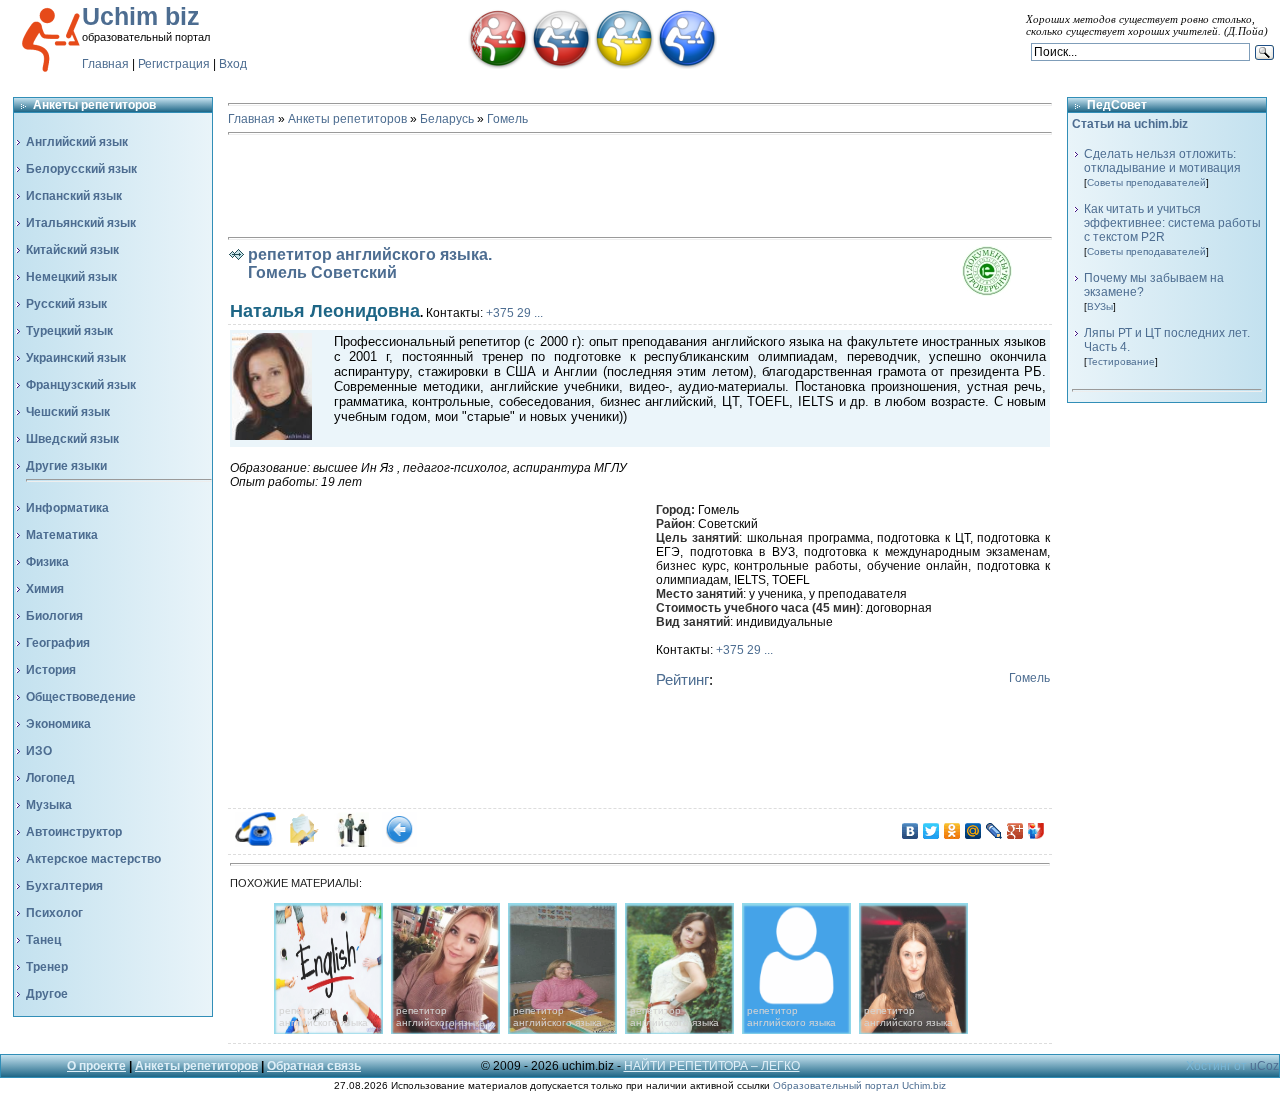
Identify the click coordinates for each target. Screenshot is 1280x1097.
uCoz (1264, 1066)
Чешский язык (68, 412)
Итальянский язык (81, 223)
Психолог (54, 913)
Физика (47, 562)
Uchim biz (141, 16)
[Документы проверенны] (1007, 291)
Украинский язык (76, 358)
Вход (233, 64)
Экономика (58, 724)
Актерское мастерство (93, 859)
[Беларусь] (498, 65)
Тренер (47, 967)
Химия (45, 589)
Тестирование (1121, 361)
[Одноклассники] (952, 831)
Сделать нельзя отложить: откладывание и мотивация (1162, 161)
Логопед (50, 778)
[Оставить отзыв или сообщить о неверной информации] (351, 843)
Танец (43, 940)
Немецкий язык (71, 277)
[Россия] (561, 65)
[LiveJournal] (994, 831)
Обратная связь (314, 1066)
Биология (54, 616)
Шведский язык (72, 439)
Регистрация (174, 64)
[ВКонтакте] (910, 831)
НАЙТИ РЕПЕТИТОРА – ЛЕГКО (712, 1066)
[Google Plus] (1015, 831)
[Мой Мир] (973, 831)
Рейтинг (682, 679)
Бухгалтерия (64, 886)
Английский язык (77, 142)
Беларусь (447, 119)
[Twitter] (931, 831)
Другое (47, 994)
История (51, 670)
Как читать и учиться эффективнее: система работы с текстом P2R (1172, 223)
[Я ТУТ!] (1036, 831)
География (58, 643)
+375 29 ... (514, 313)
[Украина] (624, 65)
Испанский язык (74, 196)
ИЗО (39, 751)
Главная (105, 64)
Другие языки (66, 466)
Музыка (49, 805)
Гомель (507, 119)
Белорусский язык (81, 169)
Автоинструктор (74, 832)
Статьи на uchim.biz (1130, 124)
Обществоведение (81, 697)
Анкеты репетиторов (347, 119)
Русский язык (66, 304)
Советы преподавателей (1146, 182)
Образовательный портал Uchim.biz (859, 1085)
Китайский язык (72, 250)
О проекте (96, 1066)
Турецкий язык (69, 331)
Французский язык (81, 385)
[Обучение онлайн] (687, 65)
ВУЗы (1100, 306)
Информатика (67, 508)
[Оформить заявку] (303, 843)
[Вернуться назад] (399, 843)
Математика (62, 535)
